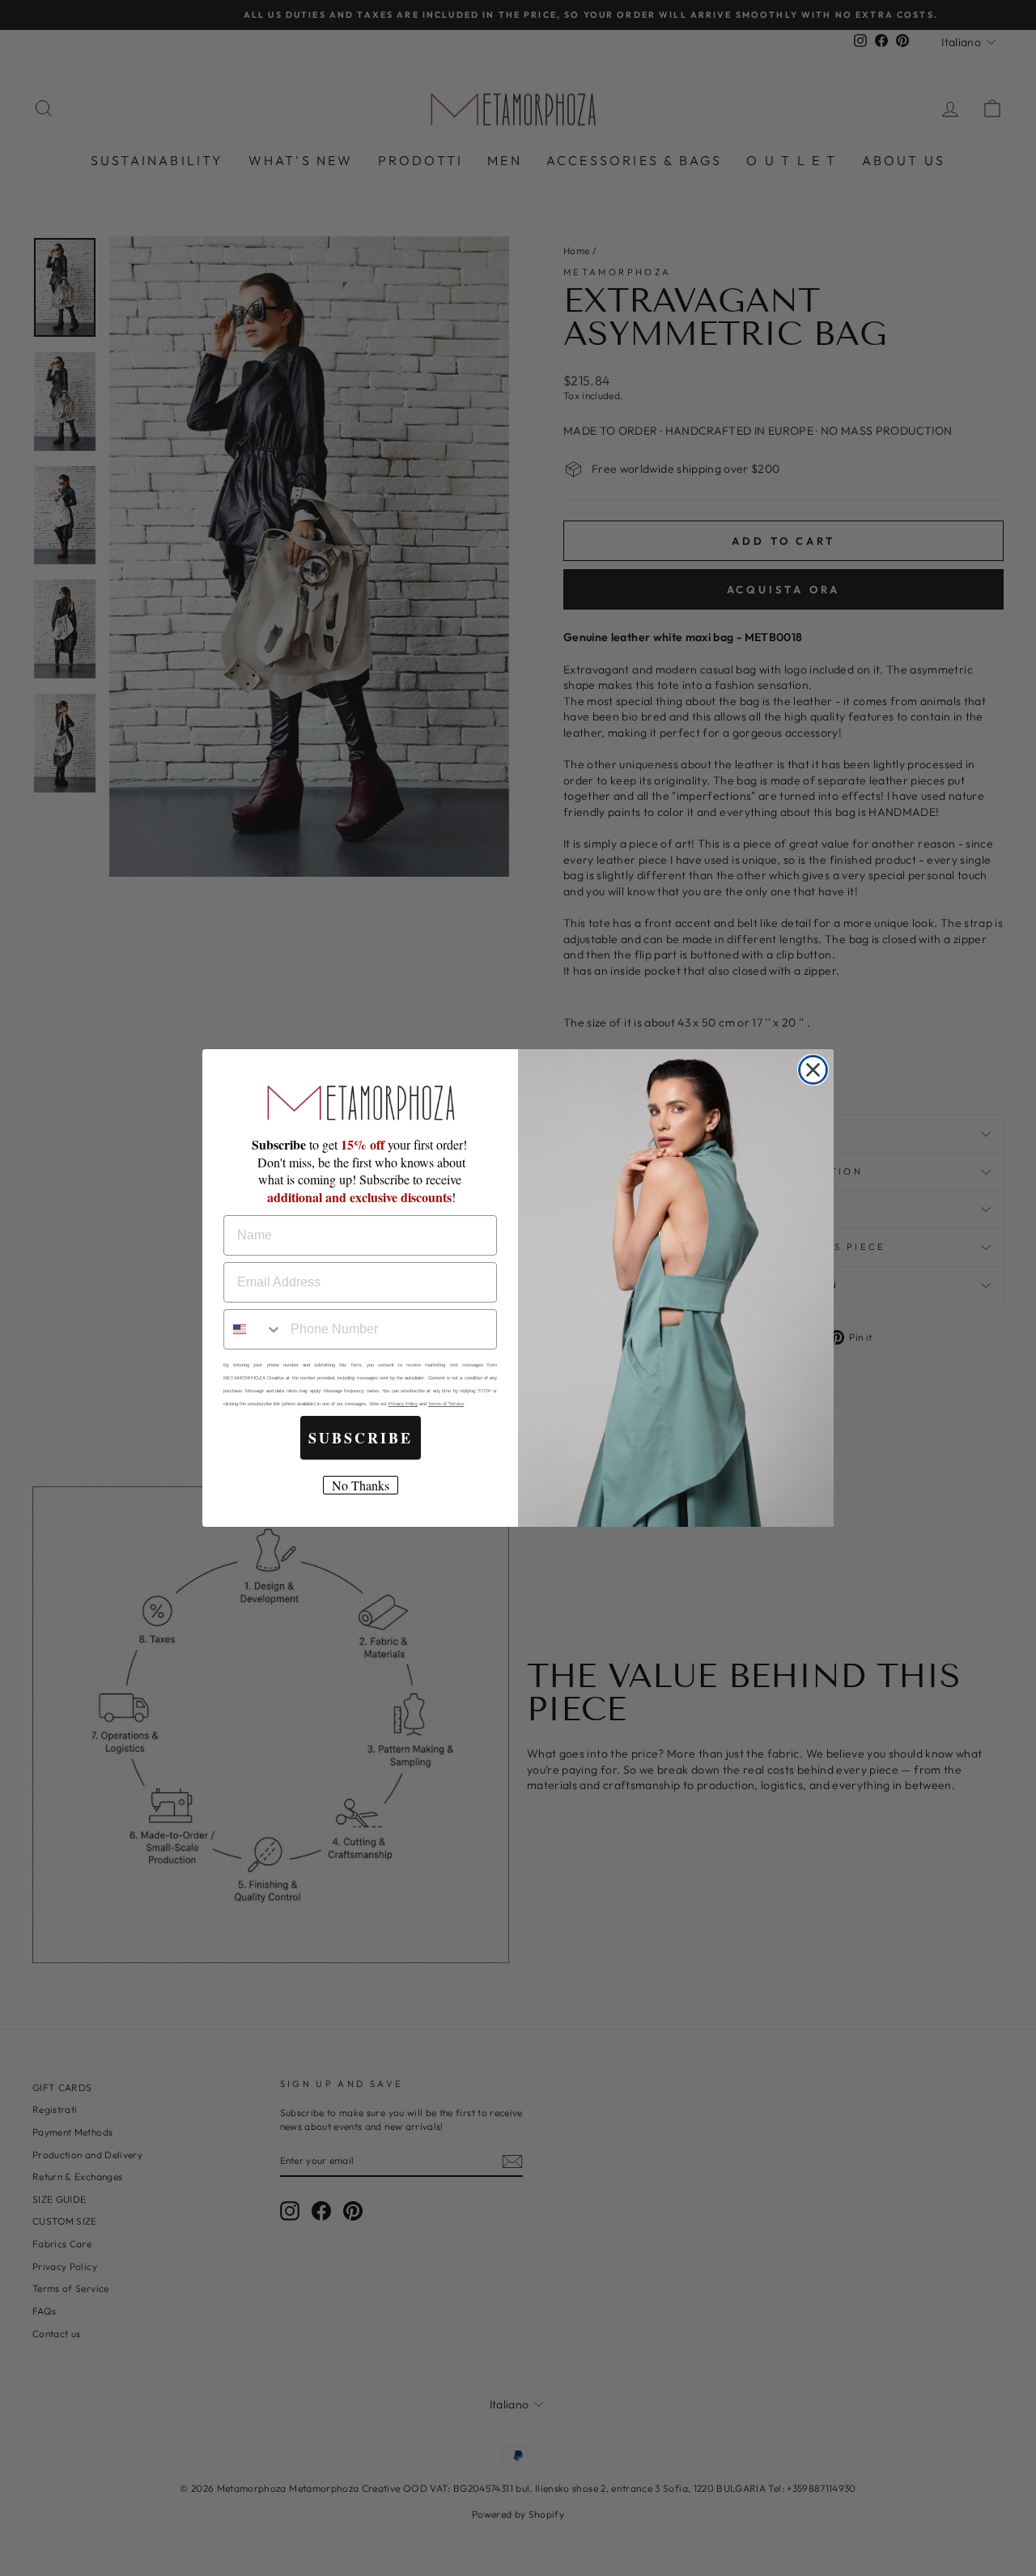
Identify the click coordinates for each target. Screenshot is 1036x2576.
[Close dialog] (813, 1070)
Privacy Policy (403, 1404)
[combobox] (253, 1329)
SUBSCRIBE (361, 1438)
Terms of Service (446, 1404)
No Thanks (361, 1485)
